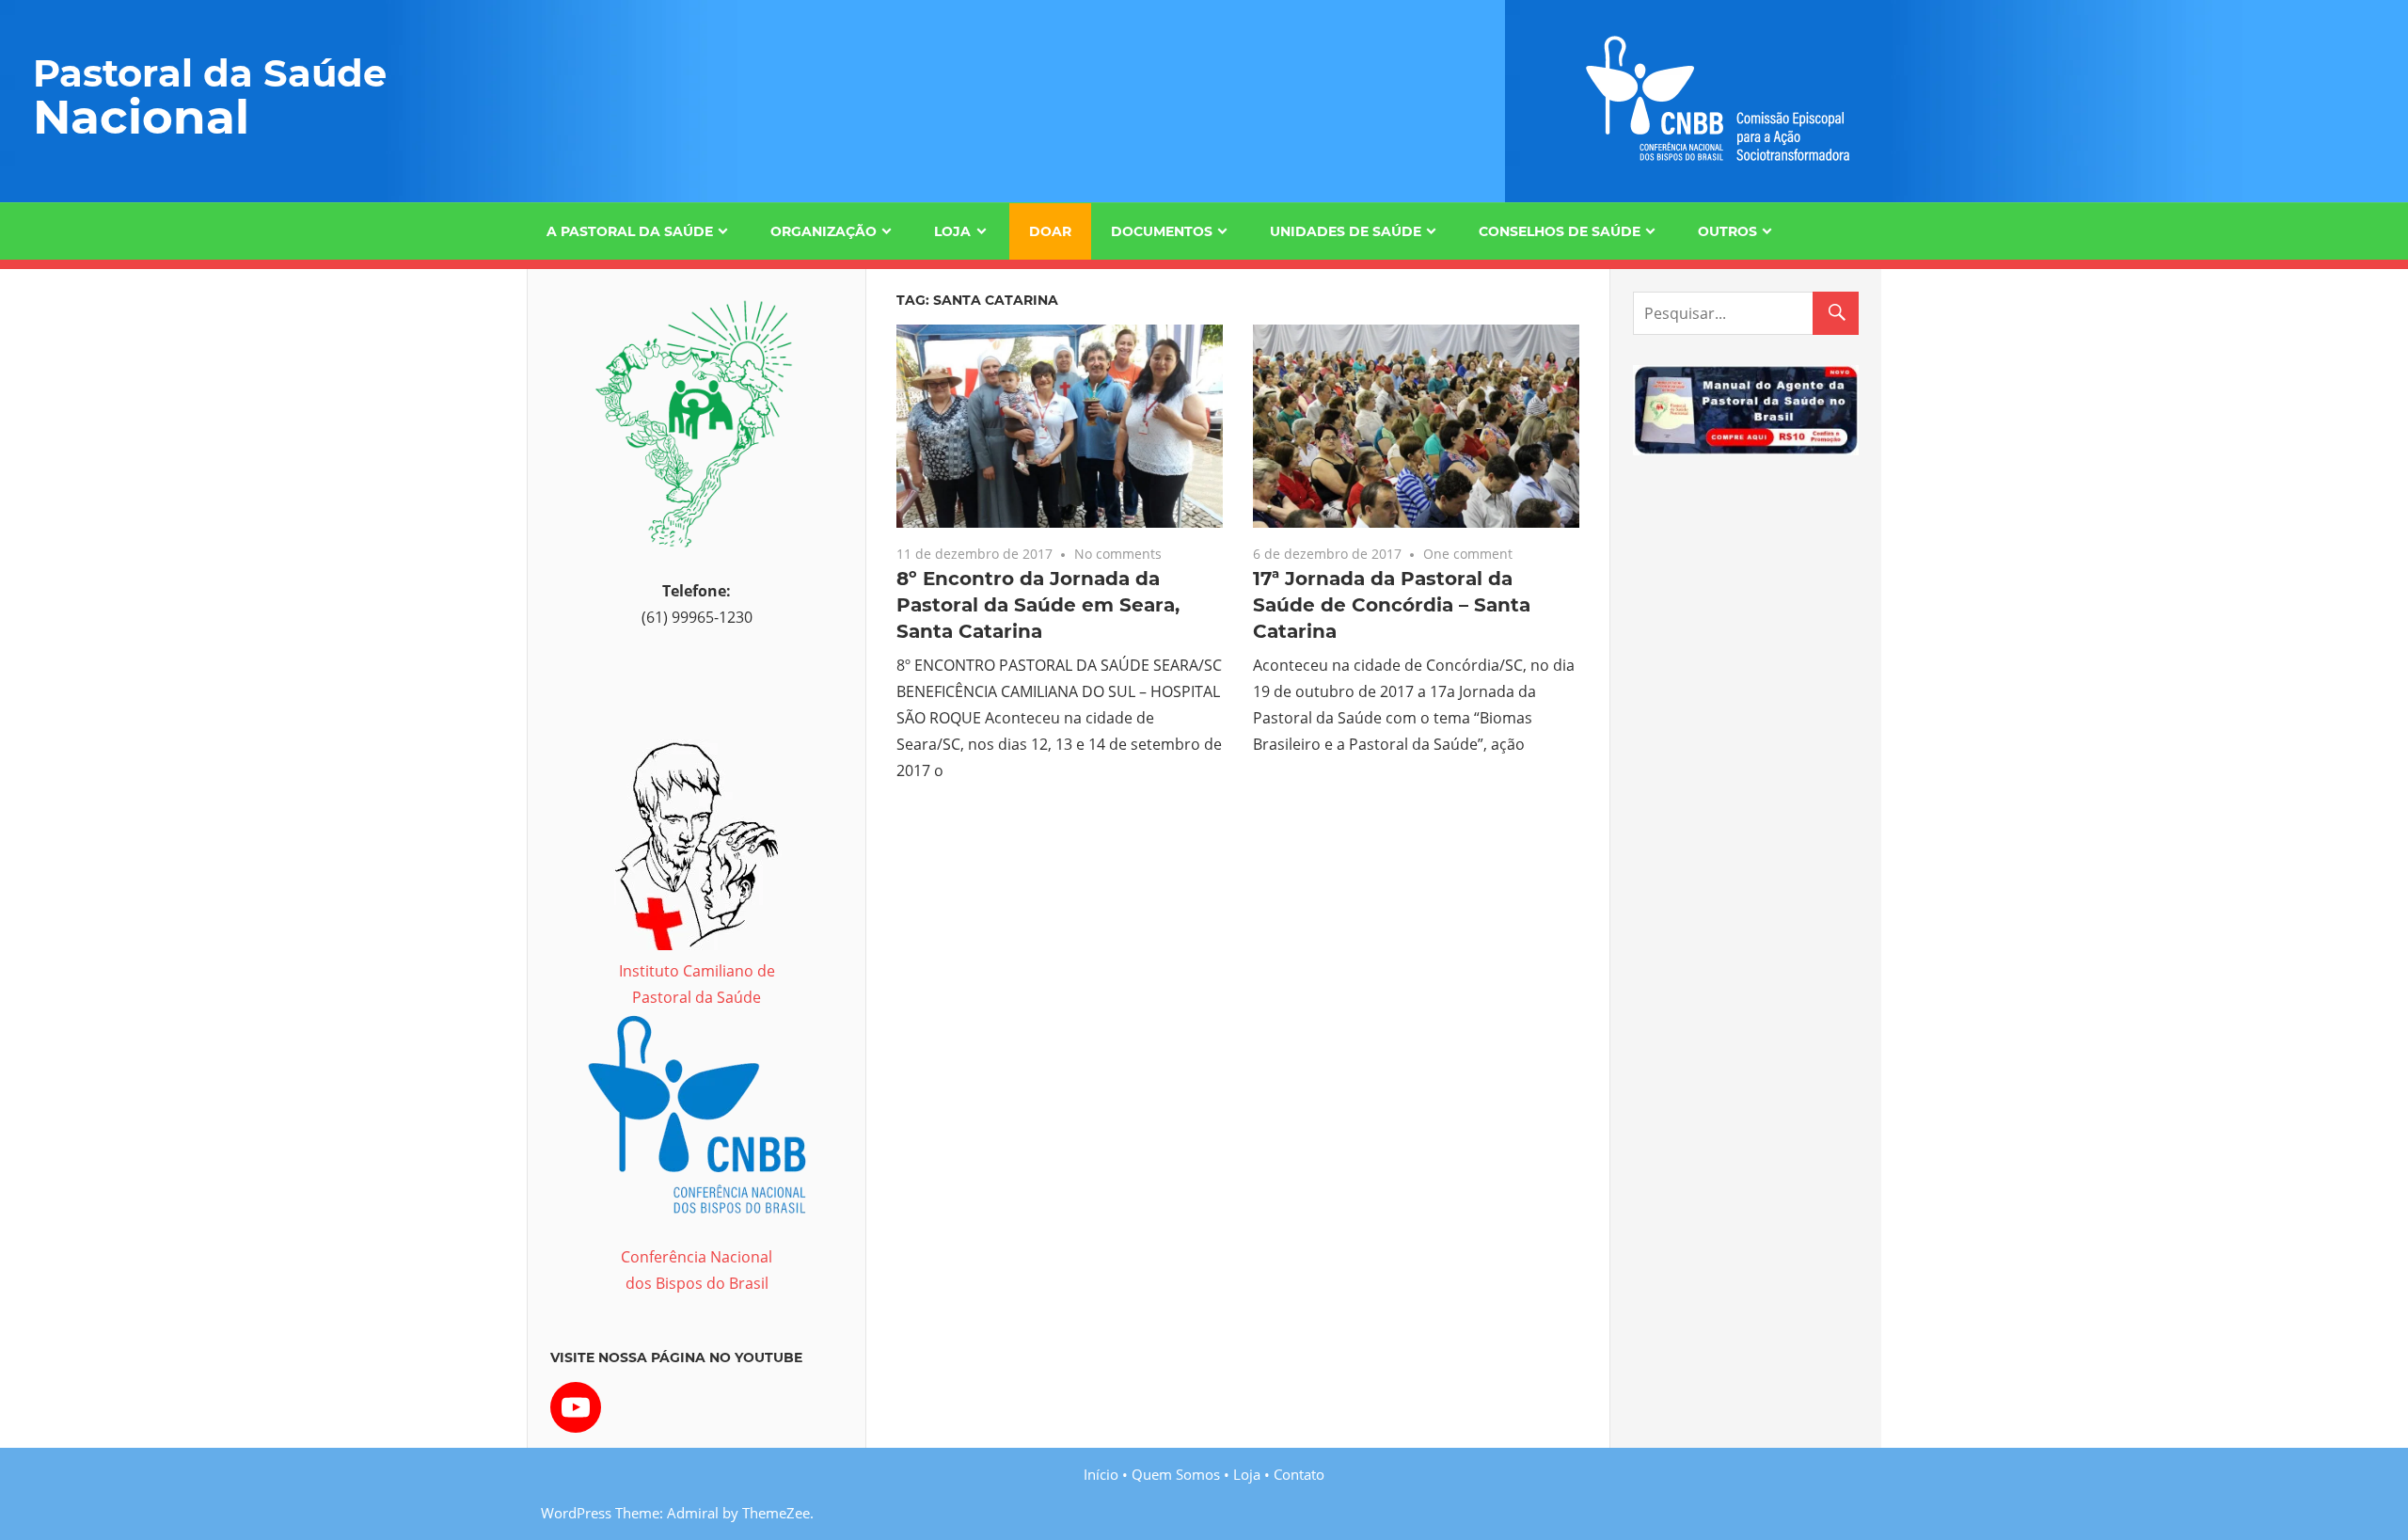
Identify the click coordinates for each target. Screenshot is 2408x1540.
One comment (1468, 554)
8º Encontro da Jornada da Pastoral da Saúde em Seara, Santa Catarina (1038, 605)
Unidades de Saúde (1346, 231)
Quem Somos (1176, 1474)
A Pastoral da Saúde (630, 231)
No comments (1118, 554)
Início (1101, 1474)
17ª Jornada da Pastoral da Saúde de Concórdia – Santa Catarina (1392, 605)
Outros (1727, 231)
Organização (824, 231)
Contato (1299, 1474)
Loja (952, 231)
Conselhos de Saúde (1560, 231)
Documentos (1162, 231)
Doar (1050, 231)
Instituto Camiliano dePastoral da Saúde (697, 984)
